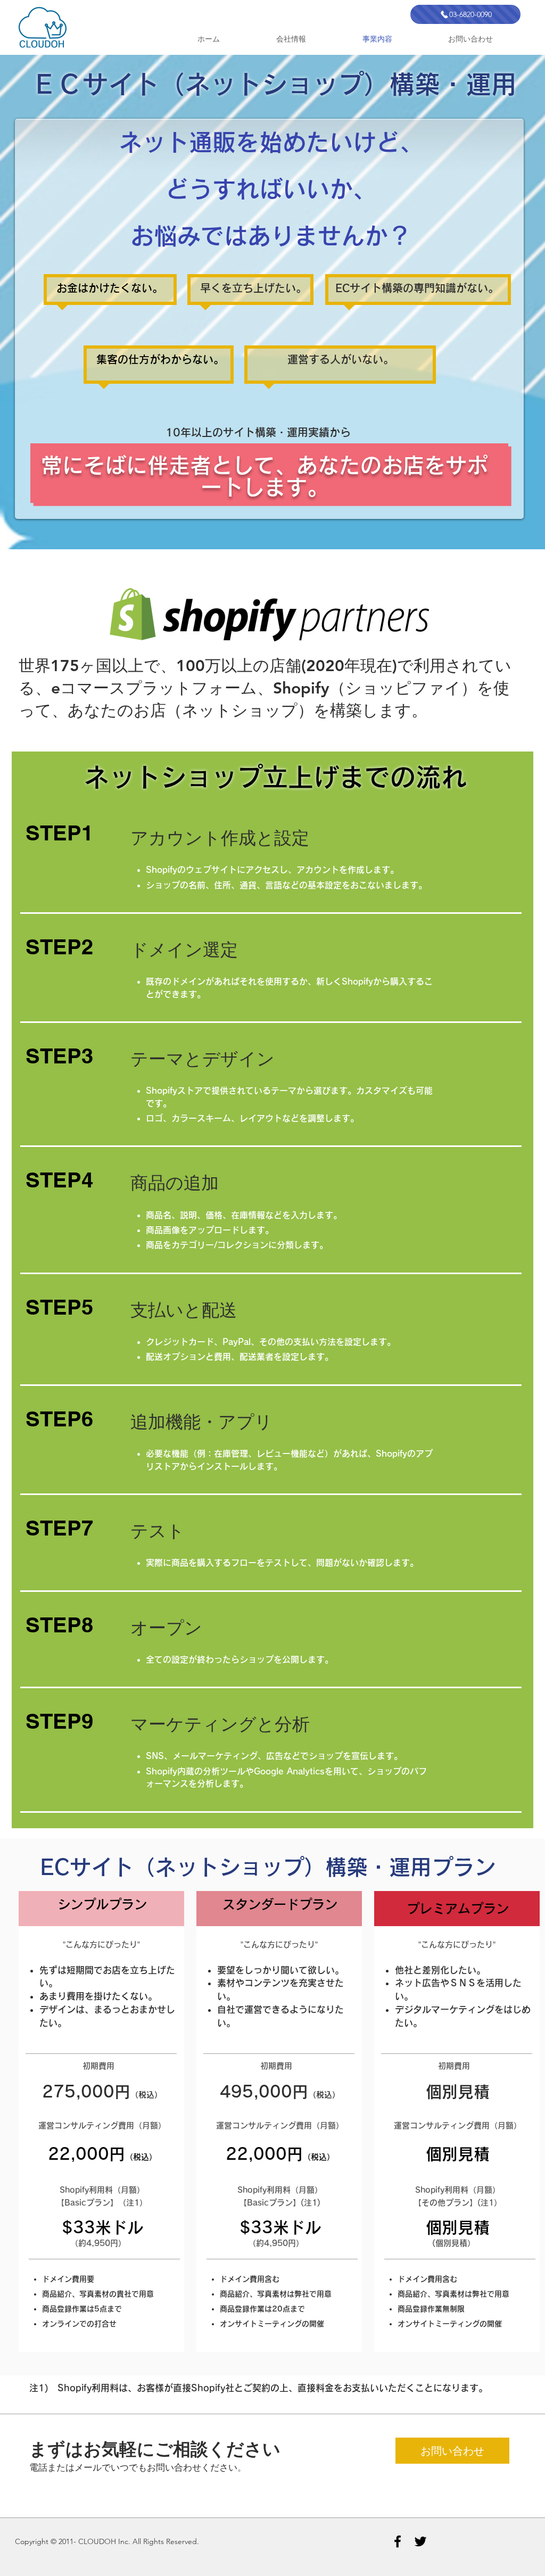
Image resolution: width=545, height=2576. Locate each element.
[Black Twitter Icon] (420, 2541)
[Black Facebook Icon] (398, 2541)
